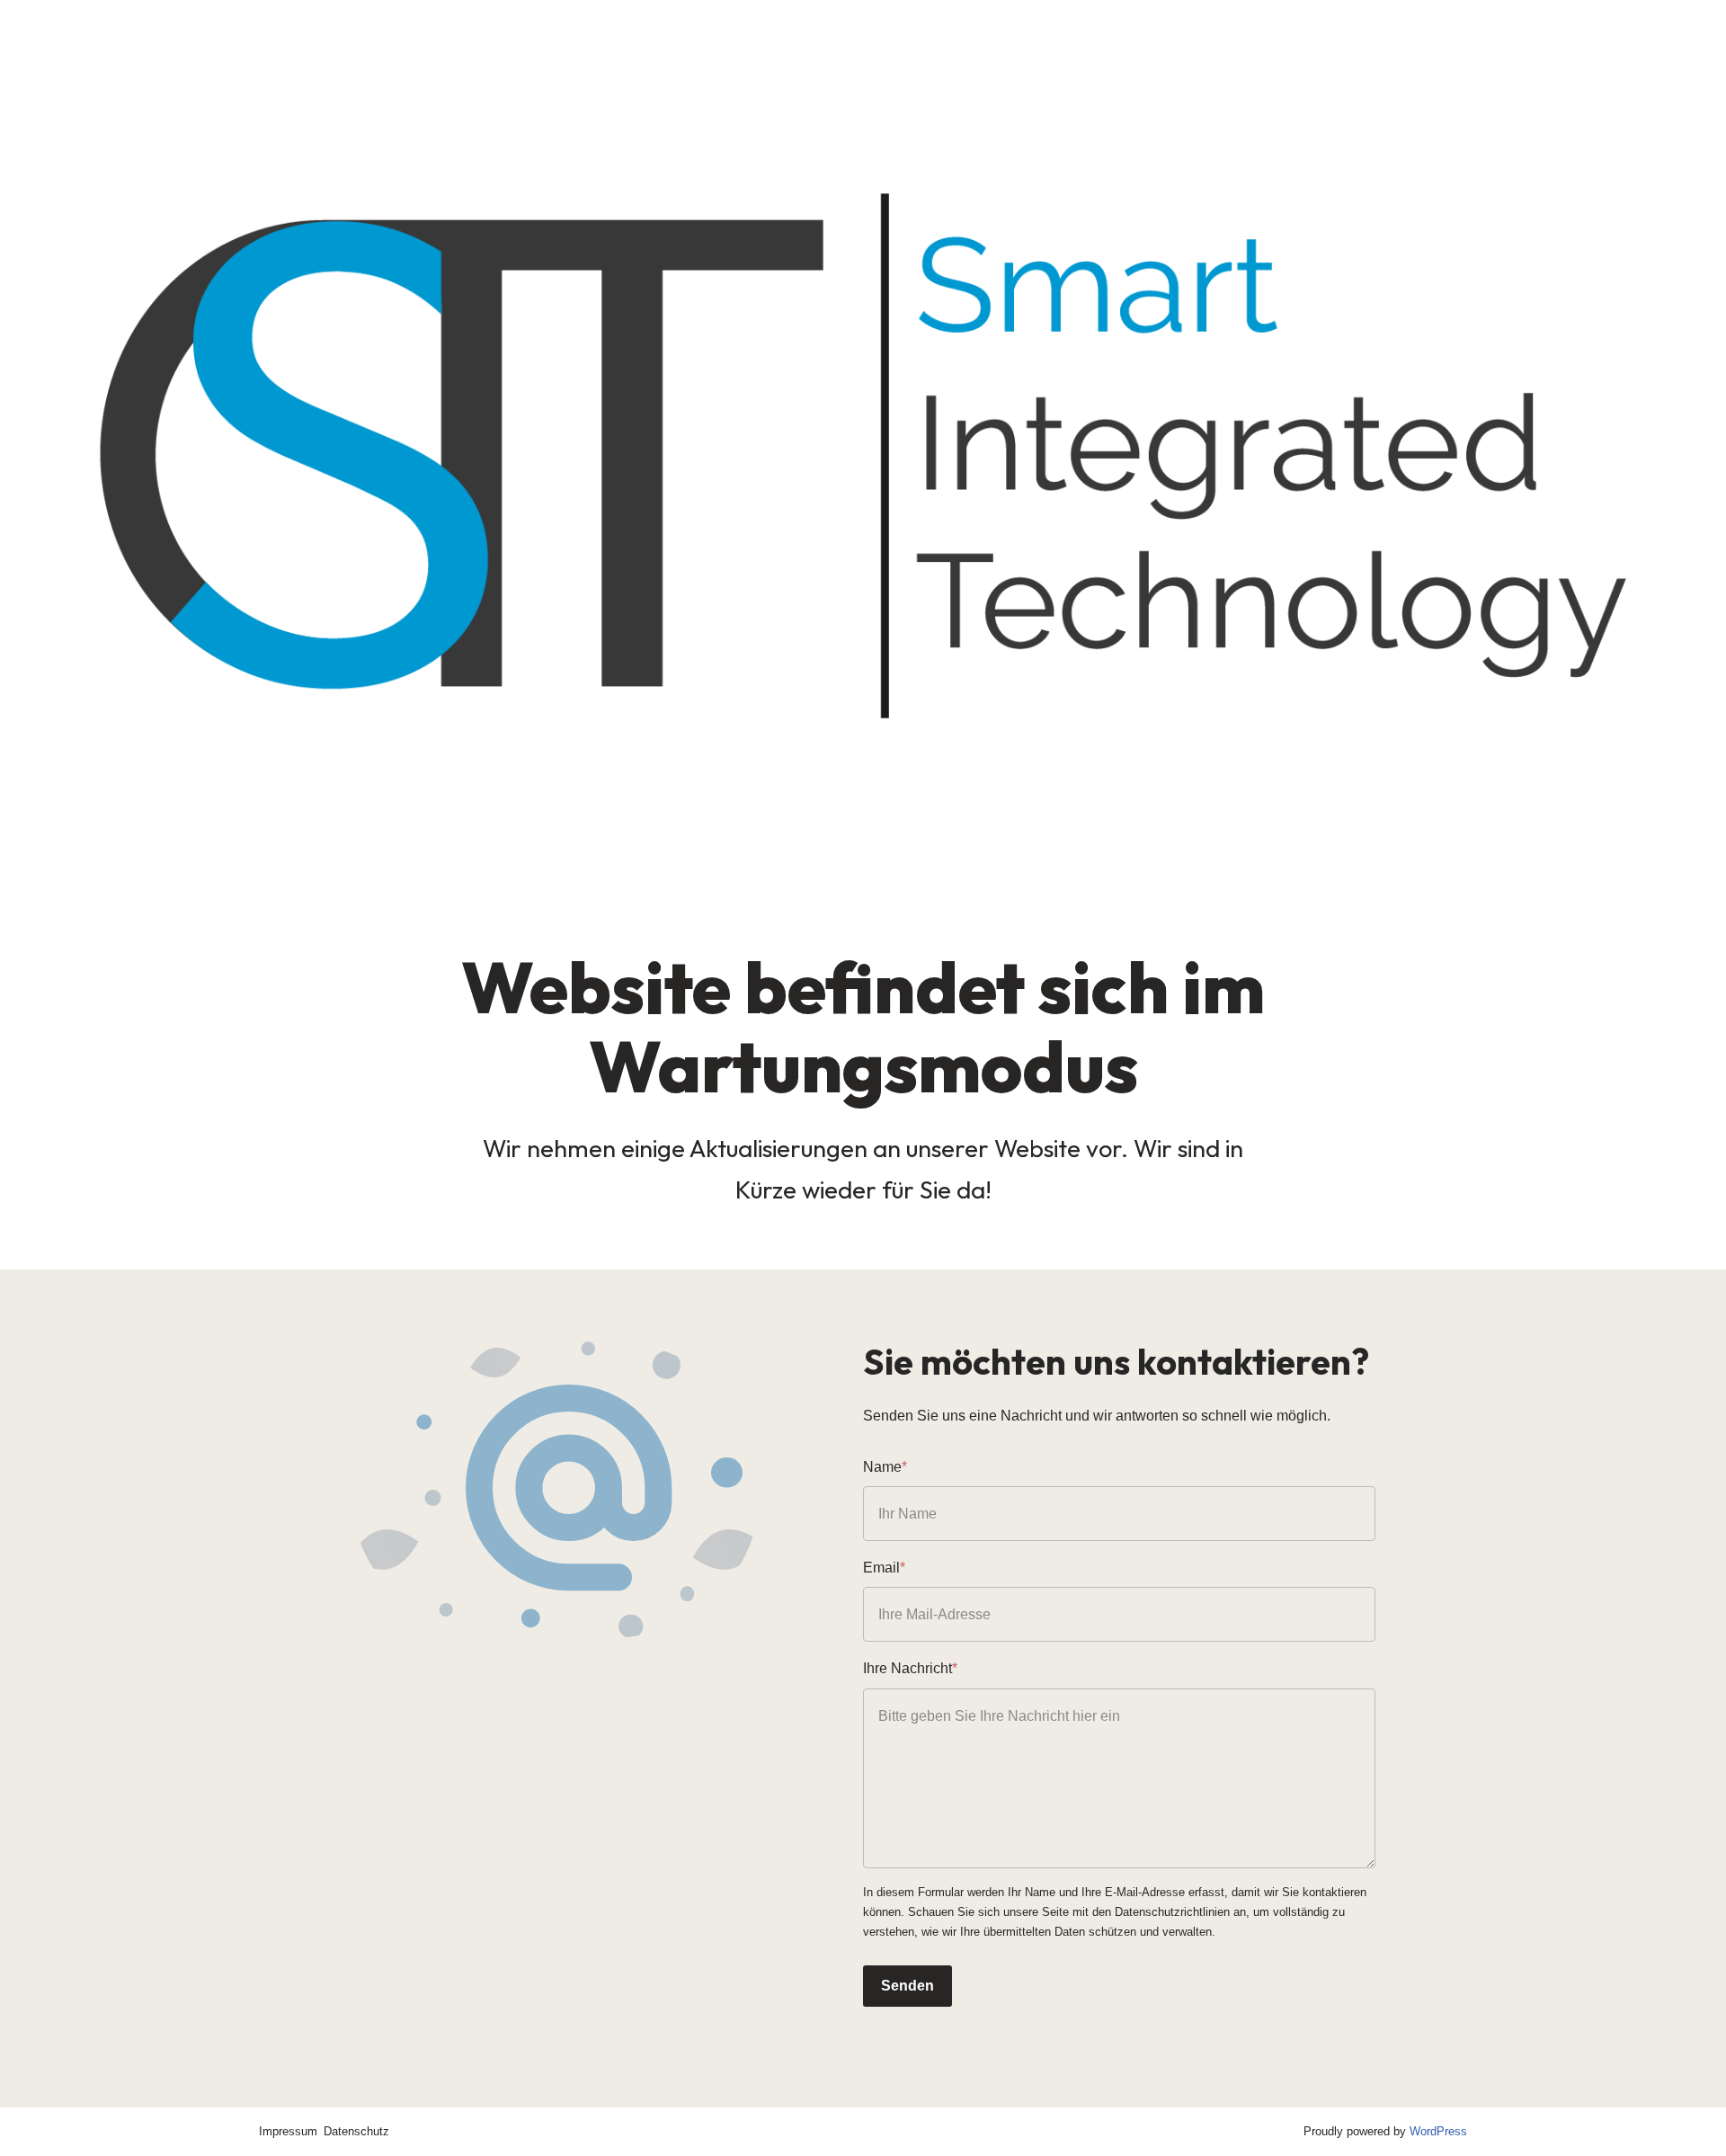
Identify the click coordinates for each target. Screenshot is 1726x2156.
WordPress (1438, 2131)
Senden (907, 1986)
